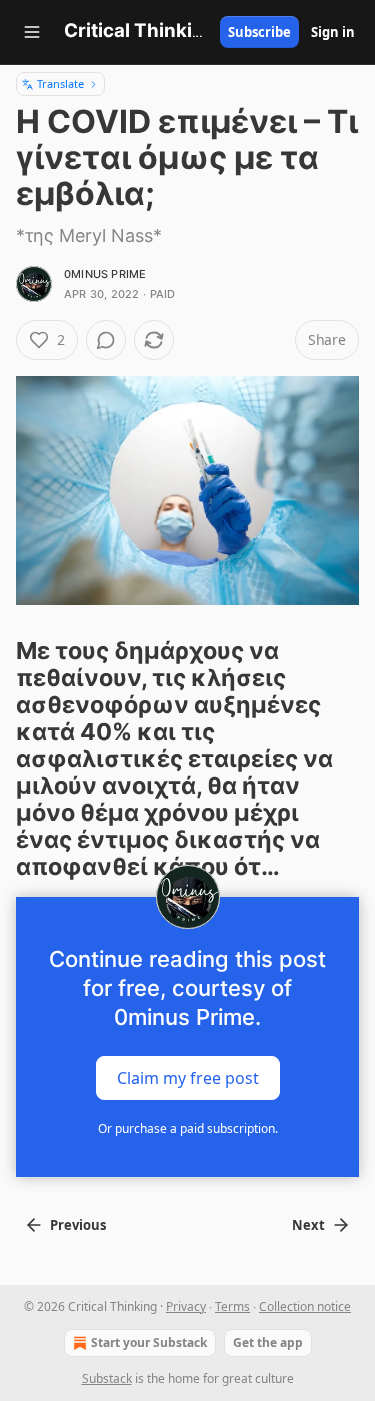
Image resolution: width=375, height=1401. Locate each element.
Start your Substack (149, 1342)
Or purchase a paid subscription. (188, 1128)
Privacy (186, 1306)
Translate (60, 83)
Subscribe (259, 32)
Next (308, 1225)
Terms (232, 1306)
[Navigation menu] (32, 32)
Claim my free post (188, 1077)
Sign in (333, 32)
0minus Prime (105, 274)
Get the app (268, 1342)
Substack (107, 1378)
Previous (78, 1225)
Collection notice (305, 1306)
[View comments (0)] (106, 340)
